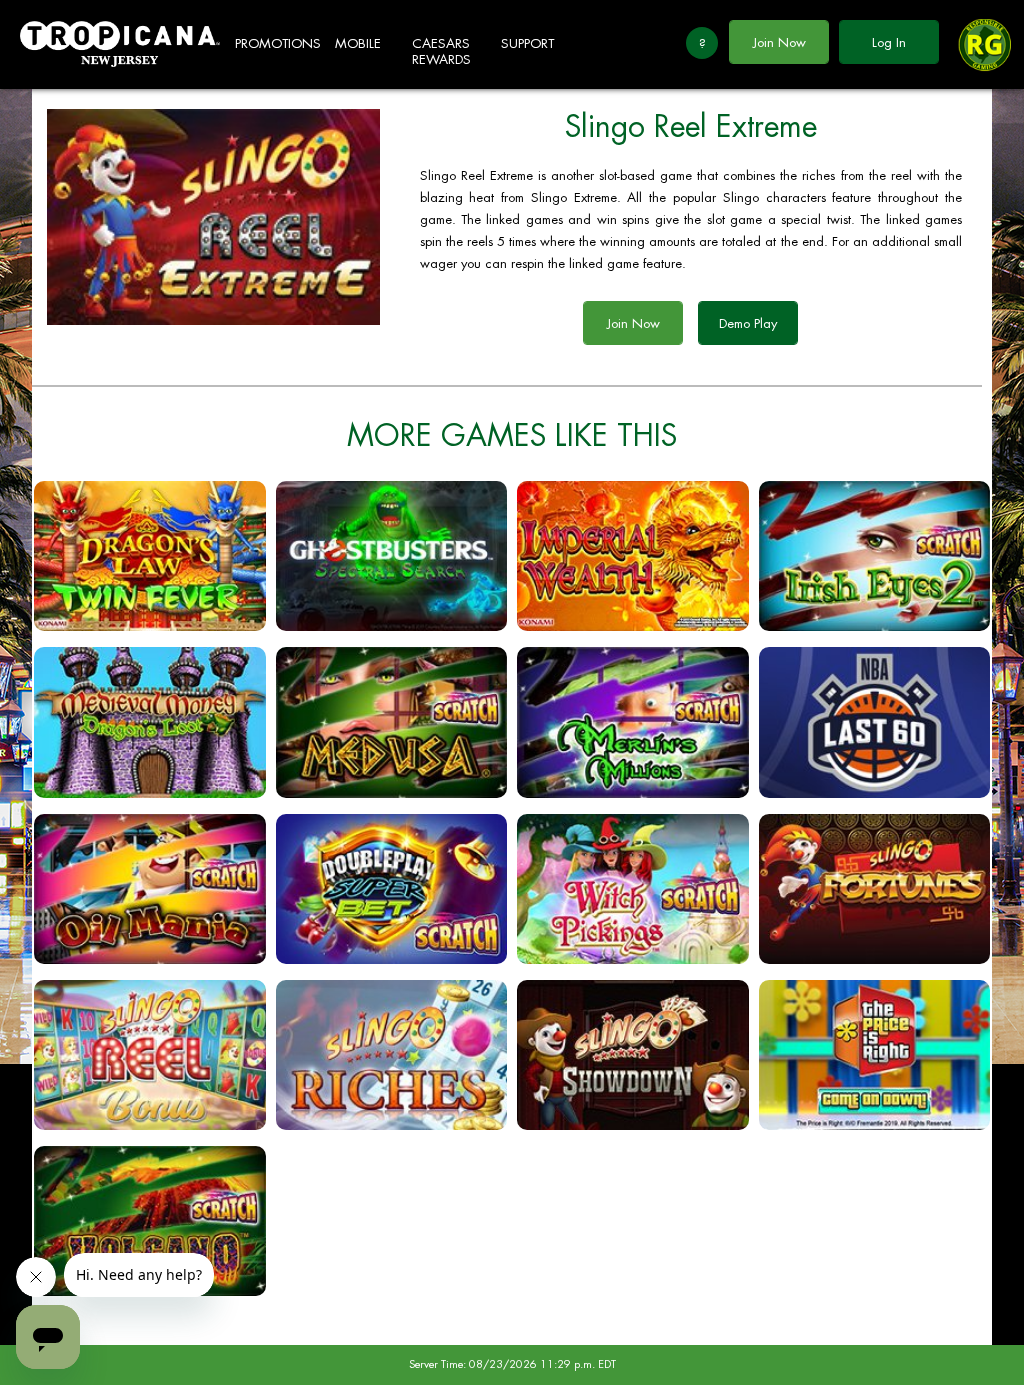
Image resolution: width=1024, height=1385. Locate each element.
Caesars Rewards (441, 51)
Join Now (779, 42)
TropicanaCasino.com (120, 44)
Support (527, 43)
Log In (889, 42)
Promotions (278, 43)
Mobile (358, 43)
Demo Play (748, 323)
